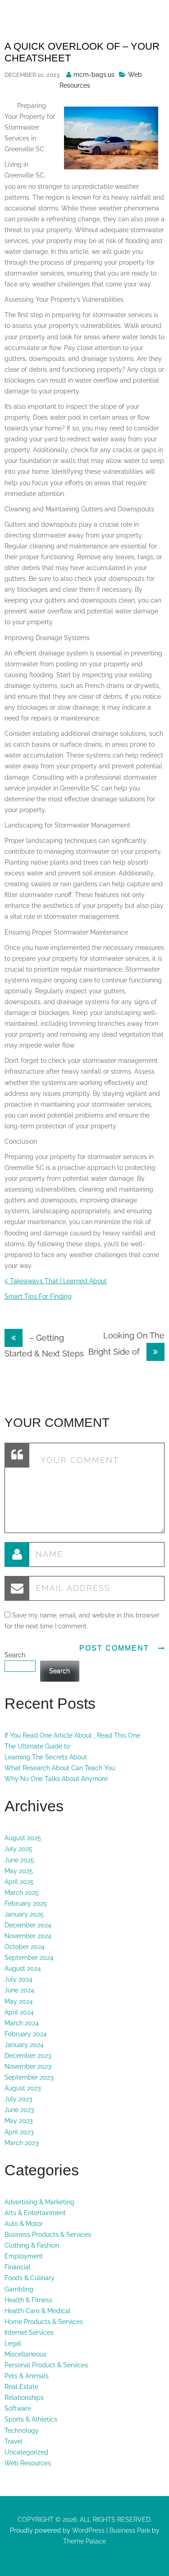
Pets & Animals (27, 2376)
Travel (14, 2441)
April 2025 (19, 1882)
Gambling (19, 2289)
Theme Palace (84, 2541)
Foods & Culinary (30, 2278)
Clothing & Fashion (32, 2245)
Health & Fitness (28, 2300)
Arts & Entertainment (35, 2213)
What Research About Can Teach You (60, 1768)
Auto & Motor (24, 2224)
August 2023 (23, 2088)
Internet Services (29, 2333)
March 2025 (22, 1893)
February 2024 (26, 2034)
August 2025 (23, 1838)
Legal (13, 2343)
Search (15, 1655)
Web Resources (28, 2463)
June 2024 (19, 1990)
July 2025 (18, 1849)
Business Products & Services (48, 2235)
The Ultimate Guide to (37, 1746)
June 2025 (19, 1860)
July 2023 (18, 2099)
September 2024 (29, 1958)
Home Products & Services (44, 2322)
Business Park (130, 2530)
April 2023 (19, 2132)
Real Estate (21, 2387)
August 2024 (23, 1968)
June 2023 (19, 2110)
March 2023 (21, 2143)
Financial (18, 2267)
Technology (22, 2431)
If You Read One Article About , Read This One (72, 1735)
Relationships (24, 2398)
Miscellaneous (25, 2354)
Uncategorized (26, 2452)
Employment (24, 2256)
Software (18, 2408)
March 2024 (22, 2023)
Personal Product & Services (46, 2365)
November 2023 (28, 2066)
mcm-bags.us (94, 75)
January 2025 (24, 1914)
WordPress (87, 2530)
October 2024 (25, 1947)
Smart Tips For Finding (38, 1296)
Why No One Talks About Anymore (56, 1779)
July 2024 (18, 1979)
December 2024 (28, 1925)
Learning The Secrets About (46, 1757)
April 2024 (19, 2012)
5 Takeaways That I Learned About (56, 1281)
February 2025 (26, 1903)
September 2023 (29, 2077)
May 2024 (19, 2001)
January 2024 (24, 2045)
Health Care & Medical (38, 2311)
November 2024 (28, 1936)
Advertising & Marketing (39, 2202)
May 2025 (19, 1871)
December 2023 (28, 2056)
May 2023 (18, 2121)
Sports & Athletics (31, 2419)
